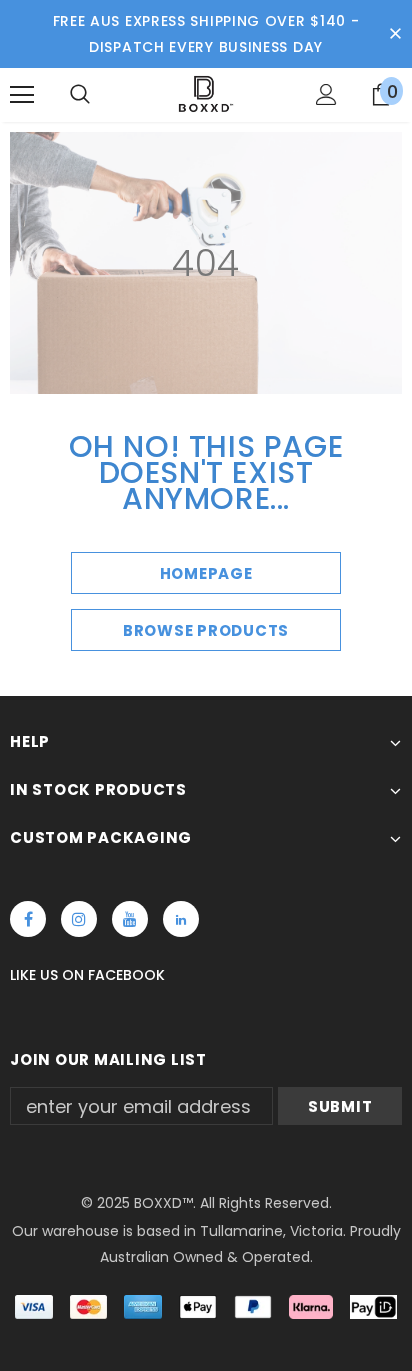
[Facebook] (28, 919)
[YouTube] (130, 919)
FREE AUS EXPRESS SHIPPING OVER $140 (200, 21)
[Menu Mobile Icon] (22, 95)
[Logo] (205, 94)
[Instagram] (79, 919)
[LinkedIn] (181, 919)
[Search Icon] (80, 95)
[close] (395, 34)
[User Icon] (326, 94)
